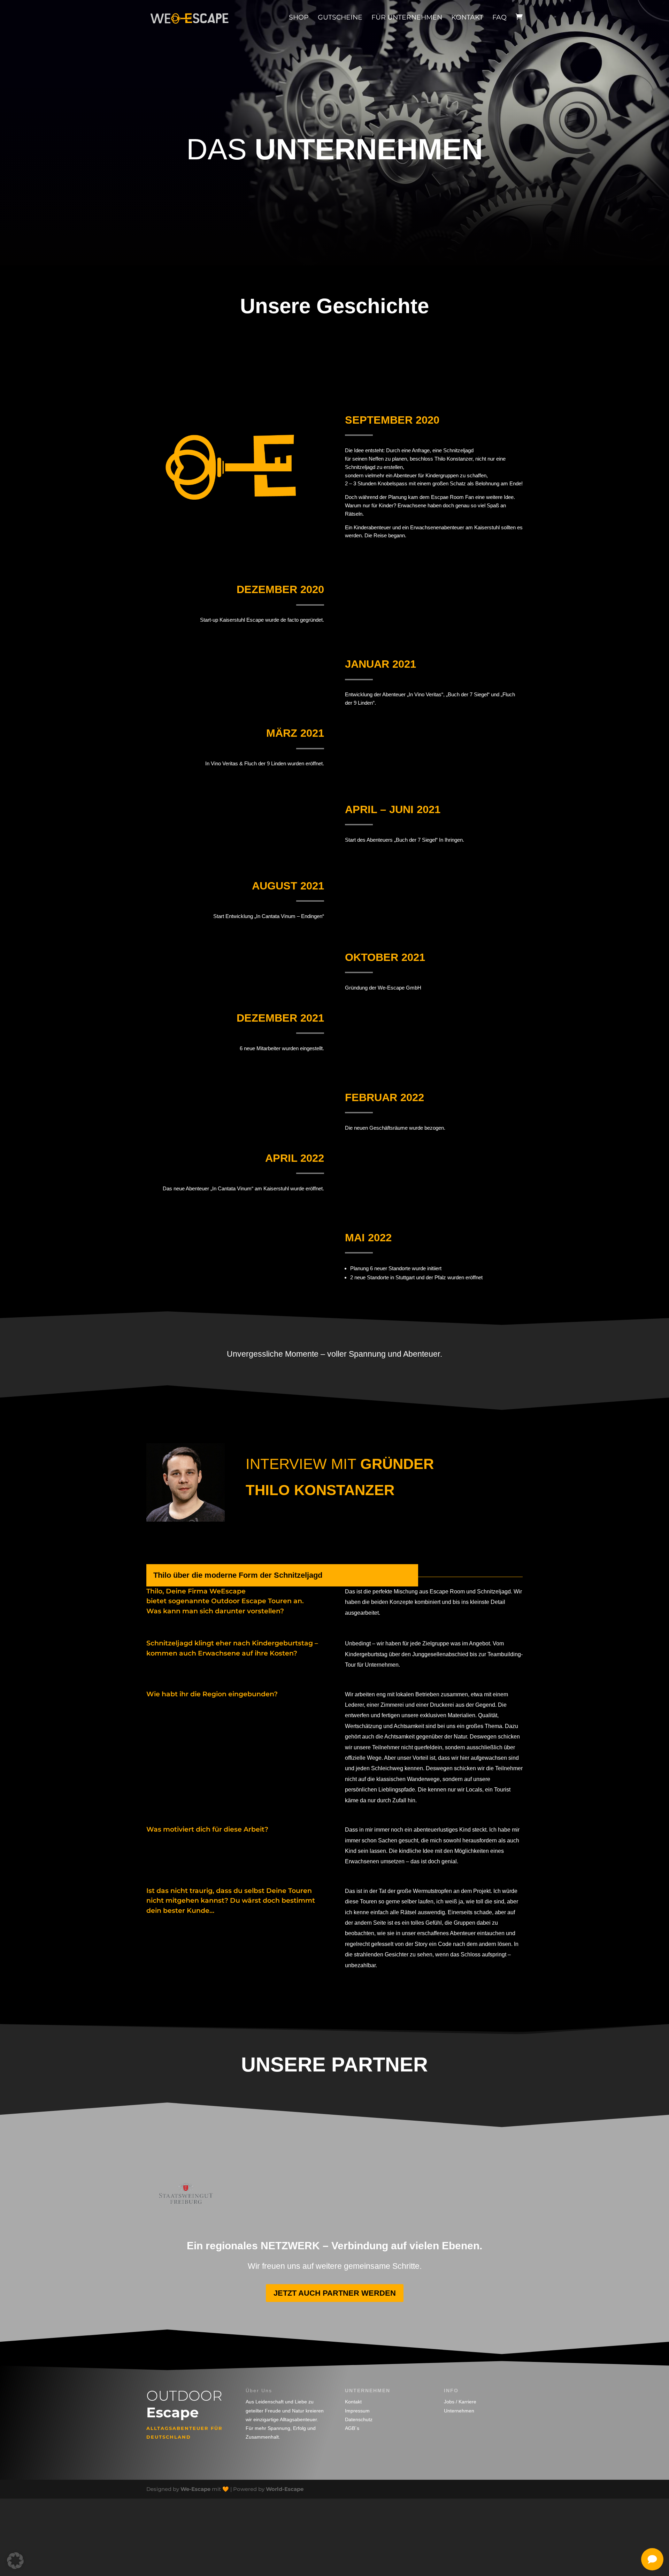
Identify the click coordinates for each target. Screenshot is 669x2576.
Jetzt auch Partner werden (335, 2293)
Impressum (357, 2411)
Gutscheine (340, 17)
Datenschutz (359, 2419)
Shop (299, 17)
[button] (15, 2561)
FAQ (499, 17)
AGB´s (352, 2428)
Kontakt (467, 17)
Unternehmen (459, 2411)
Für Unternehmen (407, 17)
